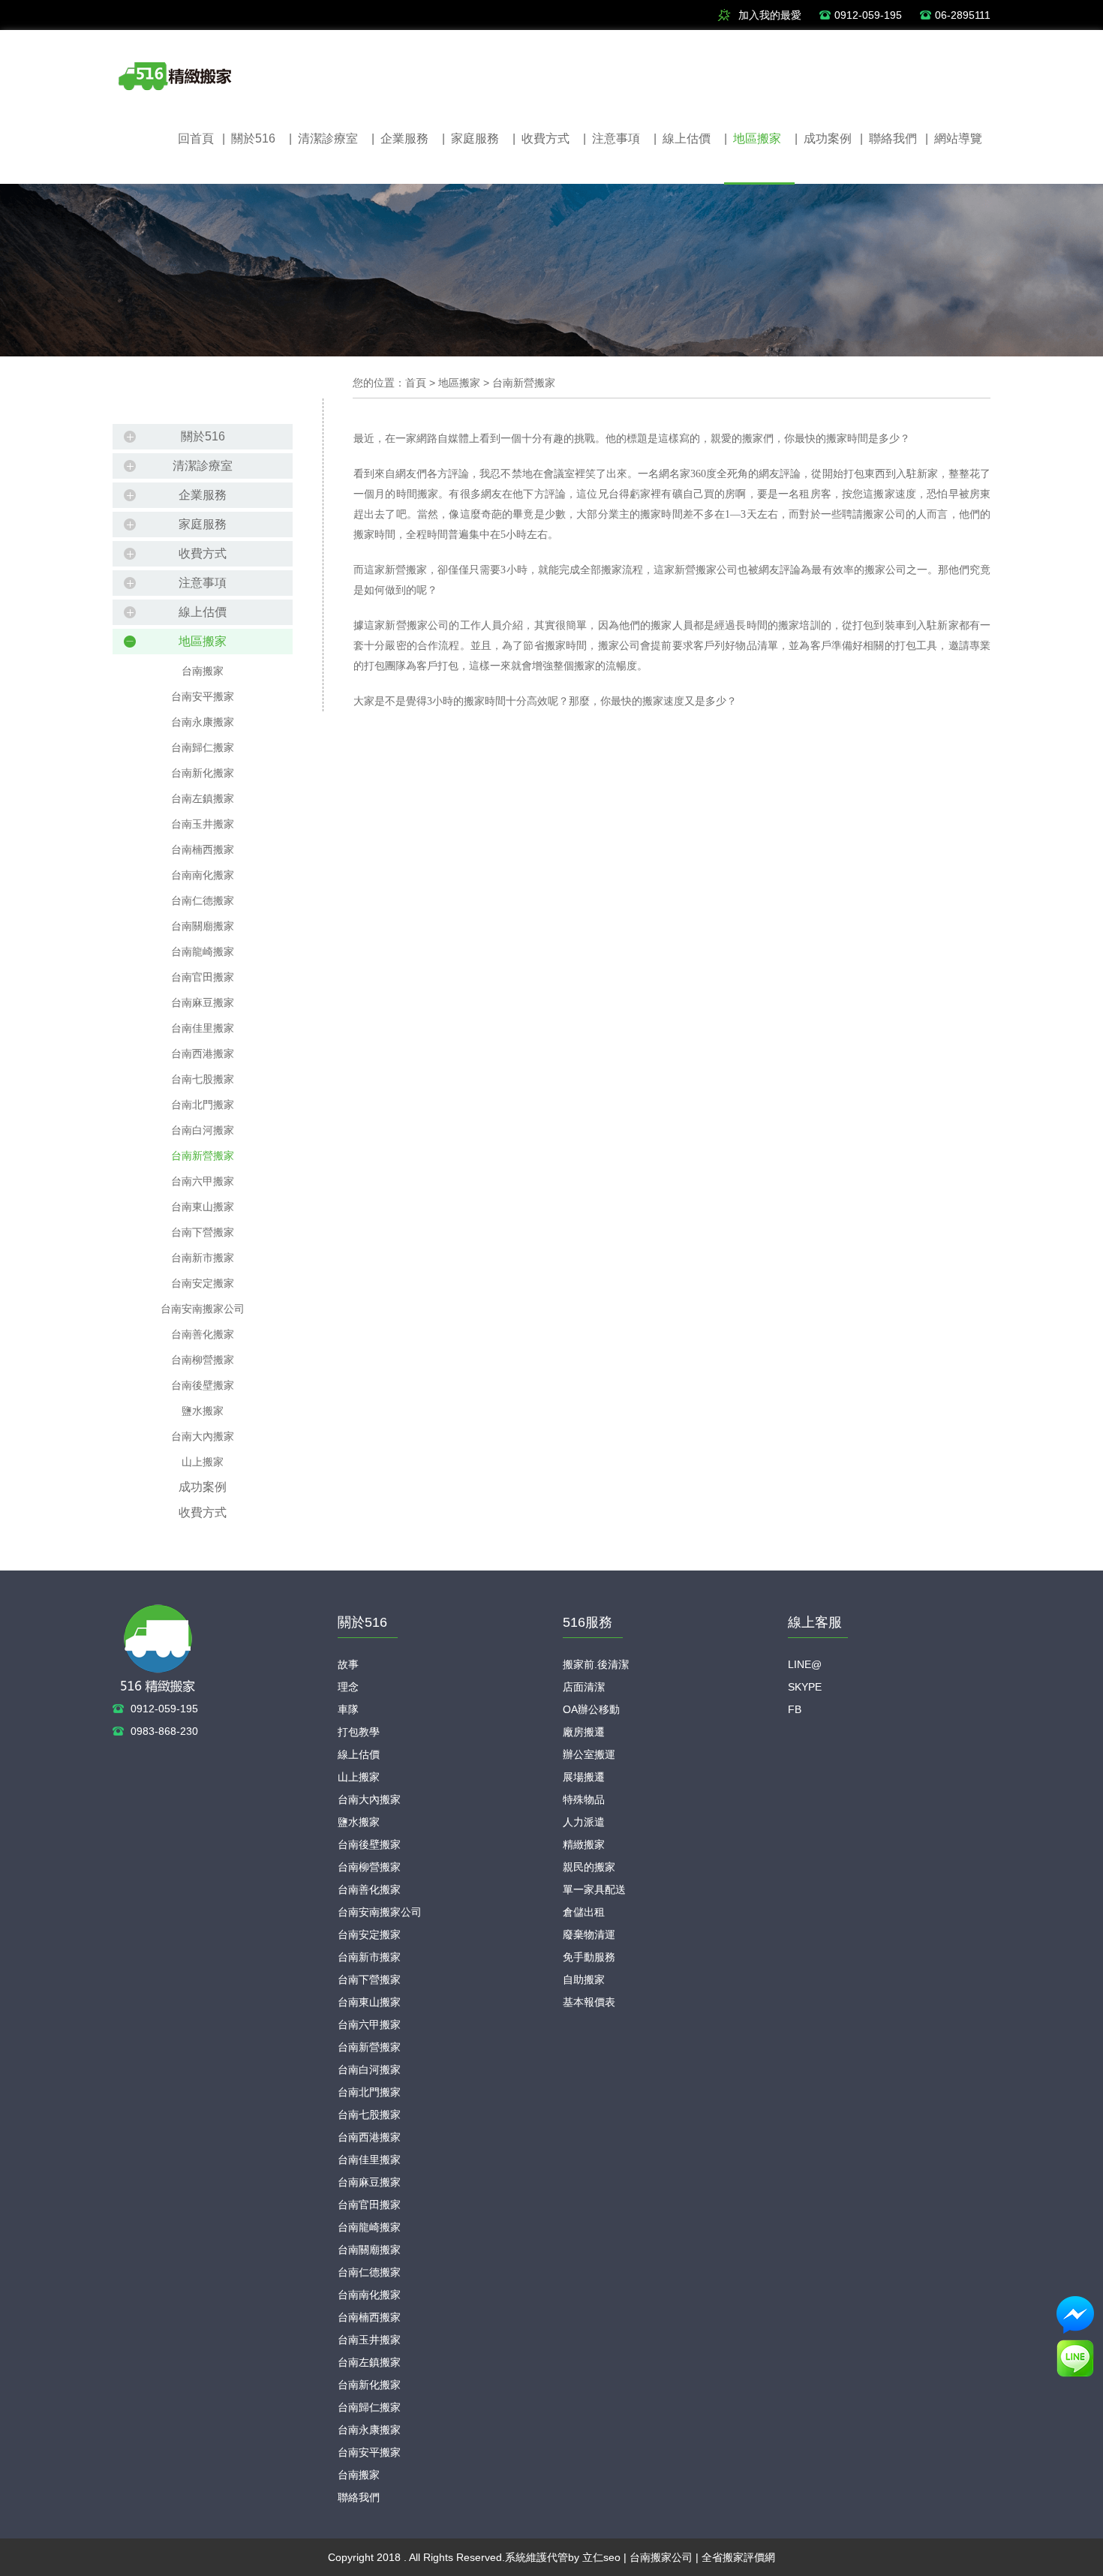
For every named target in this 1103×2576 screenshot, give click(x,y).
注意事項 (612, 138)
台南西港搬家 (203, 1054)
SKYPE (805, 1687)
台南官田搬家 (203, 977)
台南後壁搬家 (203, 1385)
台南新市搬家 (203, 1258)
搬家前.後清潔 (596, 1664)
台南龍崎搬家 (203, 951)
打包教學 (359, 1732)
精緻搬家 (584, 1844)
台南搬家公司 (661, 2557)
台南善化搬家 (203, 1334)
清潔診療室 (323, 138)
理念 (348, 1687)
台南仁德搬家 (203, 900)
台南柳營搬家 (203, 1360)
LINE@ (805, 1664)
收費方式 (541, 138)
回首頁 (196, 138)
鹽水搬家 (203, 1411)
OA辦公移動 (591, 1709)
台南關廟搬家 (203, 926)
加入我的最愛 (770, 15)
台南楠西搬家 (203, 849)
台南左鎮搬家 (203, 798)
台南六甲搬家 (203, 1181)
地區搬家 (753, 138)
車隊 (348, 1709)
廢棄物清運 (589, 1934)
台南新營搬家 (203, 1156)
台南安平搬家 (203, 696)
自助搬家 (584, 1979)
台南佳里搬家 (203, 1028)
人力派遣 (584, 1822)
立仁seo (601, 2557)
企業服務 (400, 138)
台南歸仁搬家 (203, 747)
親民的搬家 (589, 1867)
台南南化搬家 (203, 875)
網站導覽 (954, 138)
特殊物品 (584, 1799)
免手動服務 (589, 1957)
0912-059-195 (868, 15)
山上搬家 (203, 1462)
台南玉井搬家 (203, 824)
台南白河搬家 (203, 1130)
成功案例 (823, 138)
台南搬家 (203, 671)
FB (795, 1709)
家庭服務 (470, 138)
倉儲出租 (584, 1912)
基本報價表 (589, 2002)
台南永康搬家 (203, 722)
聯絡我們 (888, 138)
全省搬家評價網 (738, 2557)
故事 (348, 1664)
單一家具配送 (594, 1889)
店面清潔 (584, 1687)
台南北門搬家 (203, 1105)
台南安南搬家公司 (203, 1309)
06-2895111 (963, 15)
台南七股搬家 (203, 1079)
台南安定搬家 (203, 1283)
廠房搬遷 (584, 1732)
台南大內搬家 (203, 1436)
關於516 (249, 138)
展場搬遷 (584, 1777)
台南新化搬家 (203, 773)
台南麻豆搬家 (203, 1002)
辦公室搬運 (589, 1754)
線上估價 (682, 138)
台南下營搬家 (203, 1232)
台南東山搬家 (203, 1207)
